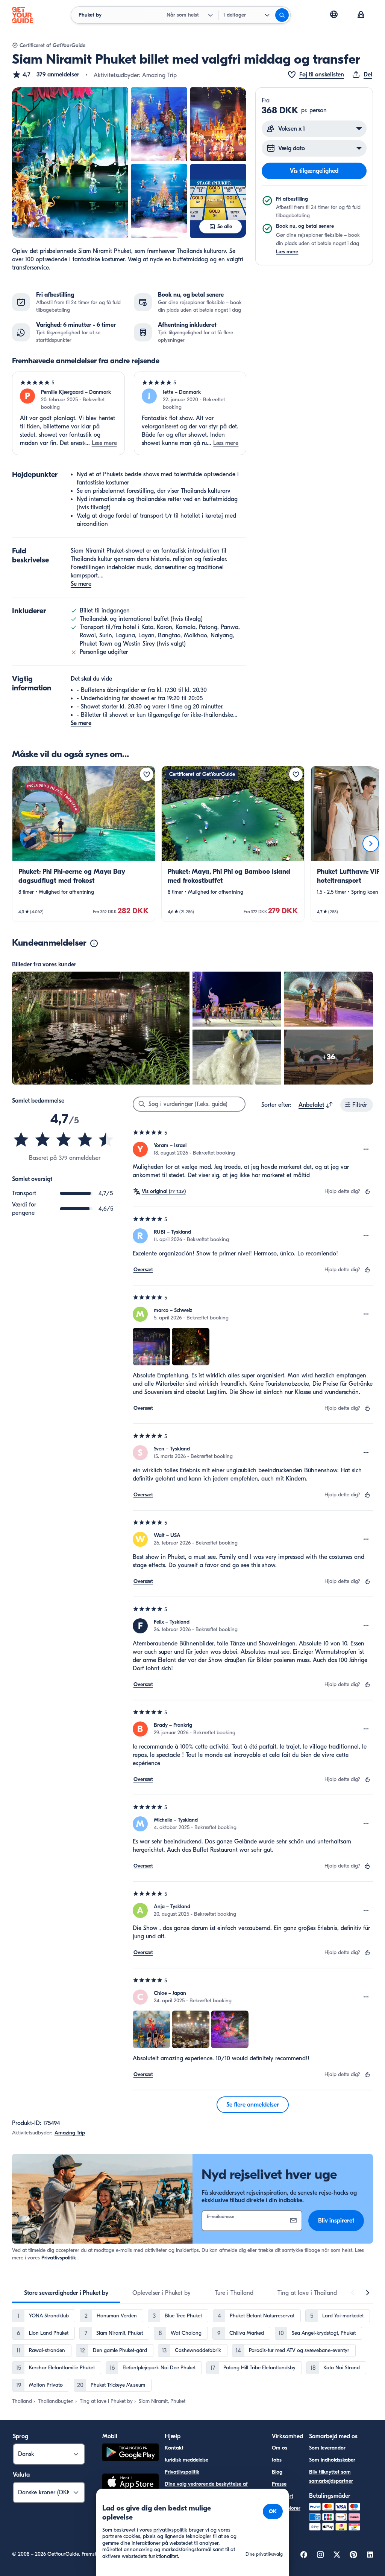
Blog (277, 2472)
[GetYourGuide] (23, 15)
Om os (280, 2448)
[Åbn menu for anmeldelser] (366, 1149)
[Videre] (371, 844)
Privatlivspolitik (59, 2258)
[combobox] (316, 1105)
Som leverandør (327, 2448)
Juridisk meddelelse (186, 2460)
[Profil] (361, 15)
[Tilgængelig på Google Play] (130, 2453)
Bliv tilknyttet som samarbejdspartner (331, 2476)
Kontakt (174, 2448)
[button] (46, 75)
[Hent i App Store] (130, 2483)
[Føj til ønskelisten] (147, 774)
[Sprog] (334, 14)
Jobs (277, 2460)
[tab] (66, 2293)
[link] (84, 844)
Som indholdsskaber (332, 2460)
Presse (279, 2484)
